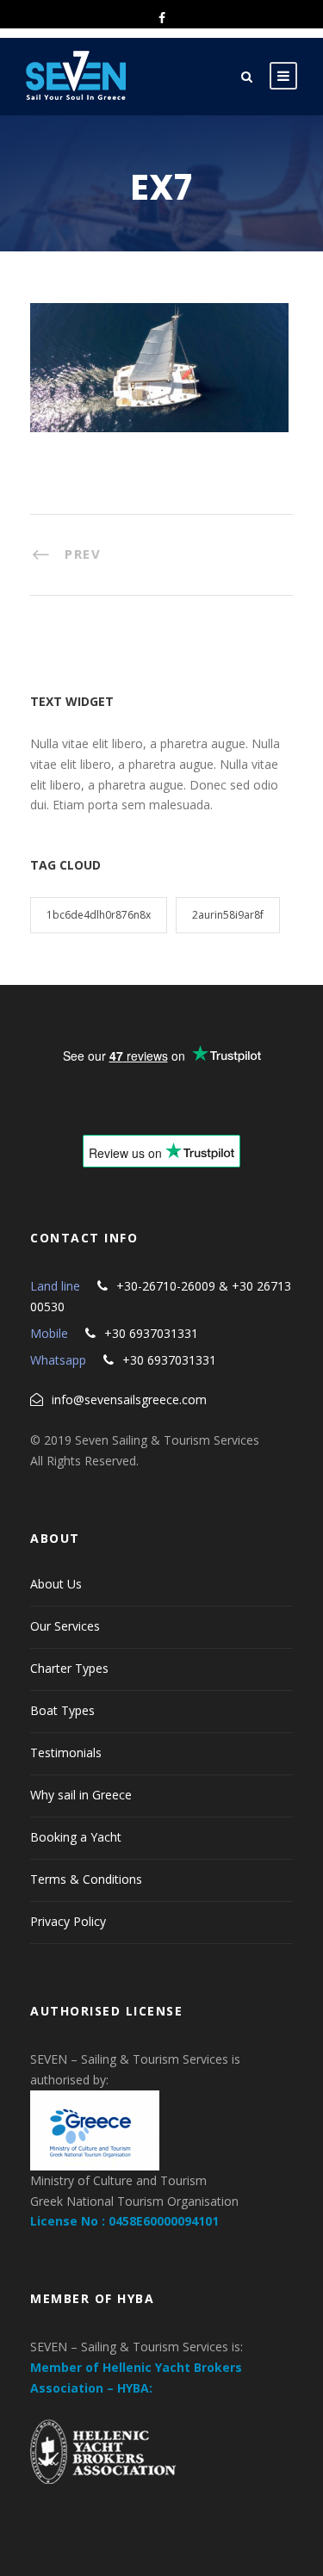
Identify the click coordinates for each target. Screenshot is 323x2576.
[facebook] (162, 18)
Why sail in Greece (81, 1795)
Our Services (65, 1626)
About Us (56, 1584)
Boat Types (62, 1710)
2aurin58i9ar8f (228, 915)
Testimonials (66, 1752)
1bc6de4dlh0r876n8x (99, 915)
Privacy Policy (68, 1921)
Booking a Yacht (76, 1837)
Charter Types (69, 1668)
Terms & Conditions (86, 1879)
